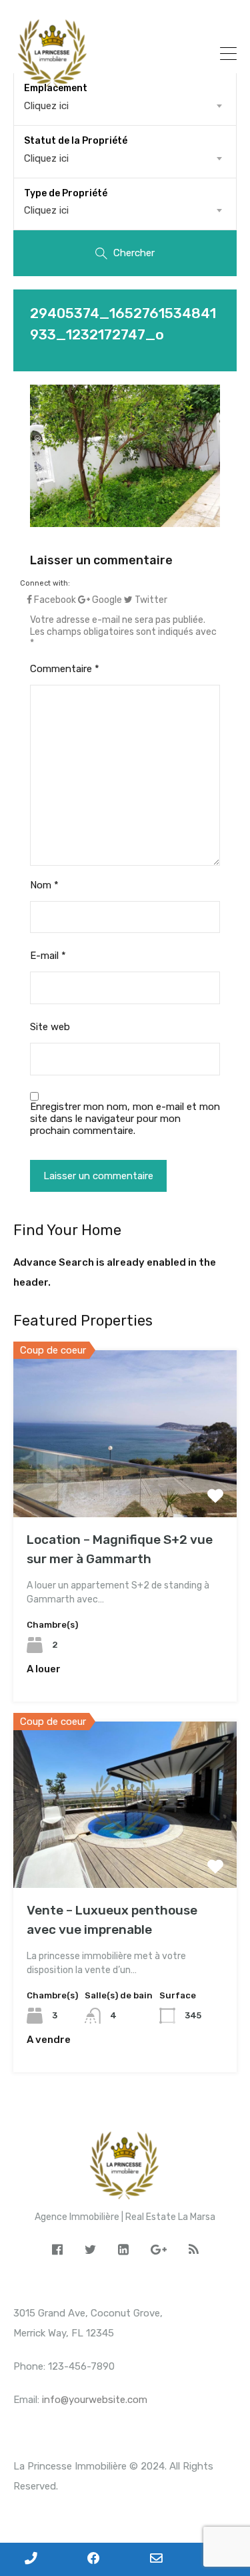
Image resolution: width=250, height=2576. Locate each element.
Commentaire (65, 669)
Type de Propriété (66, 193)
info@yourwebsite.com (95, 2400)
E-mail (48, 956)
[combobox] (125, 158)
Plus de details (125, 1484)
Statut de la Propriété (76, 141)
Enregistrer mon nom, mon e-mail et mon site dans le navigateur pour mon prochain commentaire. (125, 1119)
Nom (44, 885)
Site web (50, 1027)
